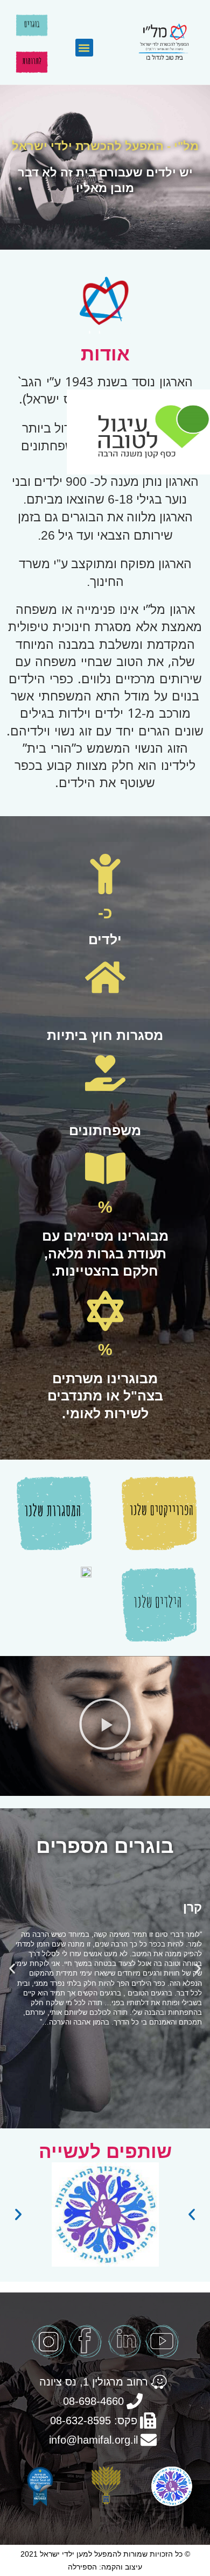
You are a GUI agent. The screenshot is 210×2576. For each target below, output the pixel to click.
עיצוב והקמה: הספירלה (105, 2567)
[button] (84, 48)
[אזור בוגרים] (32, 25)
